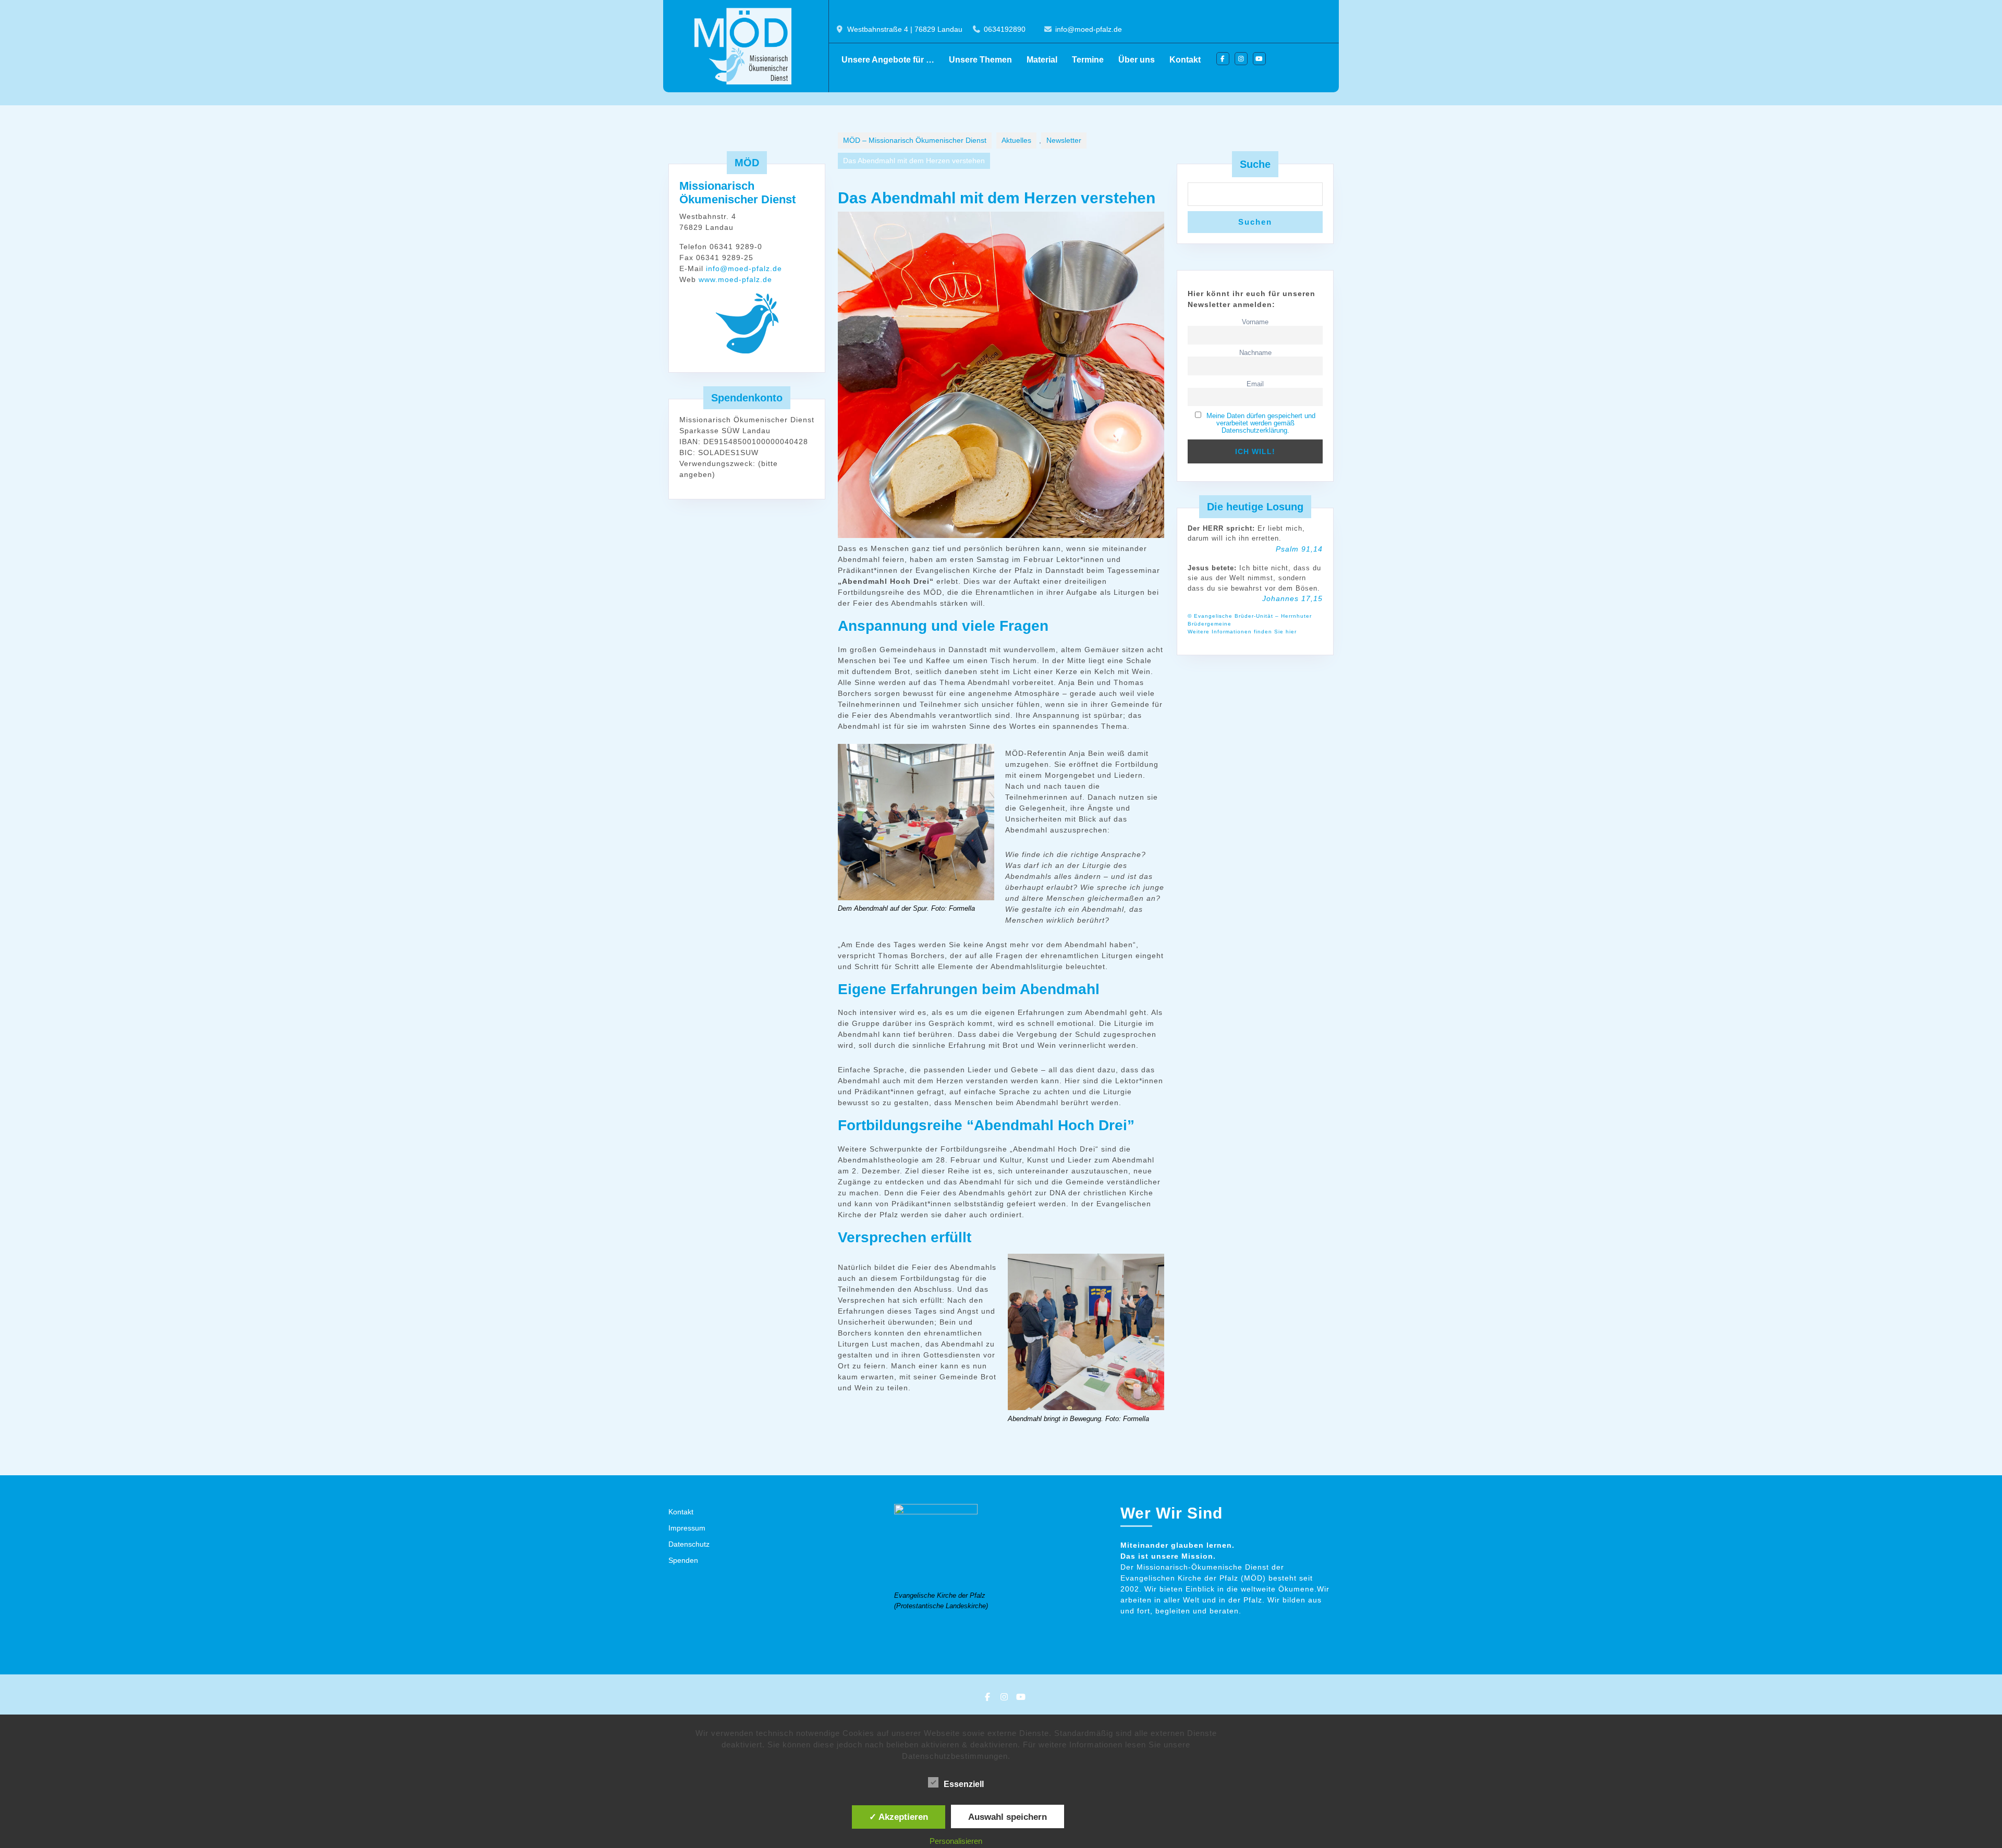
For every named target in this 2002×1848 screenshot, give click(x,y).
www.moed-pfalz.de (735, 279)
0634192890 (1005, 29)
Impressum (687, 1528)
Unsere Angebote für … (888, 60)
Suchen (1255, 222)
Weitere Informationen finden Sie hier (1242, 632)
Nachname (1255, 353)
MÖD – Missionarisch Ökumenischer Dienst (915, 140)
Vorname (1255, 322)
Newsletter (1064, 140)
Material (1042, 60)
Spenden (683, 1560)
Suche (1255, 164)
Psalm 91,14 (1299, 549)
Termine (1088, 60)
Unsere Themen (980, 60)
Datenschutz (689, 1544)
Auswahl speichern (1008, 1817)
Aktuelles (1016, 140)
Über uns (1137, 60)
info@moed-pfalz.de (1089, 29)
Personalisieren (956, 1841)
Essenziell (964, 1784)
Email (1255, 384)
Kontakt (1185, 60)
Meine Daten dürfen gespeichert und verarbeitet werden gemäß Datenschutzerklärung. (1261, 423)
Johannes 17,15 (1292, 598)
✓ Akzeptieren (899, 1817)
